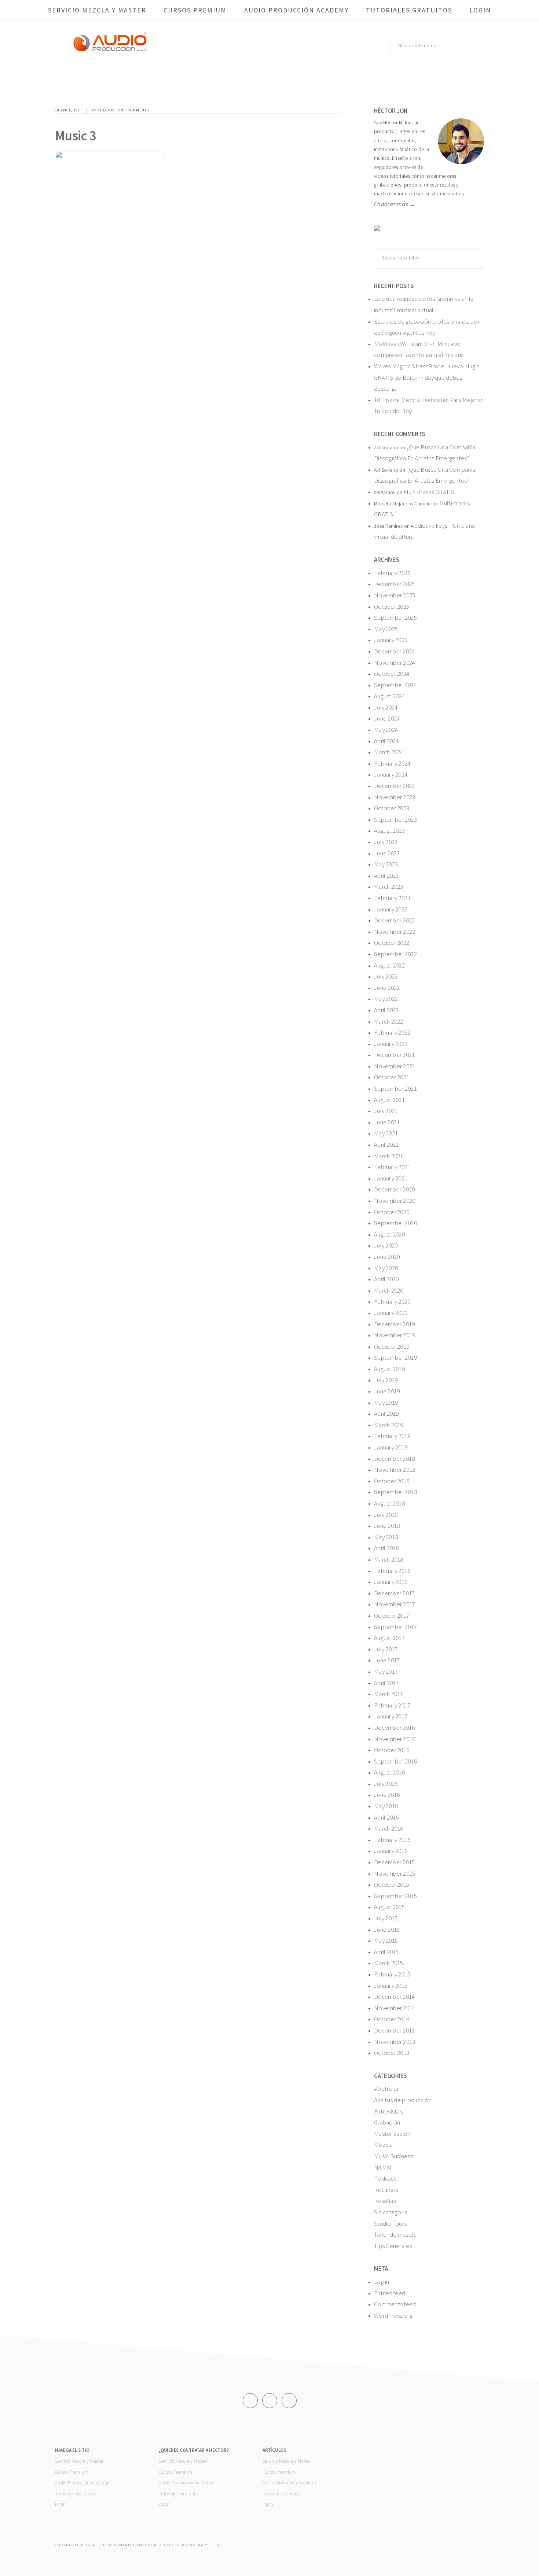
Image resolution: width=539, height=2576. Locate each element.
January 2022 (391, 1044)
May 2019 (386, 1403)
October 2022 (392, 943)
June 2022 (387, 988)
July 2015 (386, 1918)
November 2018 (395, 1470)
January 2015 (391, 1986)
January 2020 (391, 1313)
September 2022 (395, 954)
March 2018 (389, 1559)
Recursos (386, 2190)
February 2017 (392, 1705)
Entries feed (390, 2293)
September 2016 (395, 1761)
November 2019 (395, 1335)
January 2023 (391, 909)
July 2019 (386, 1380)
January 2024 (391, 774)
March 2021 (389, 1156)
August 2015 (389, 1907)
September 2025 (395, 618)
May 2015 (386, 1941)
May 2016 (386, 1806)
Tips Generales (393, 2246)
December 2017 (395, 1593)
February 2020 (392, 1301)
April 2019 (386, 1414)
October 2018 (392, 1481)
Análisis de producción (403, 2100)
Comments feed (395, 2304)
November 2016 (395, 1739)
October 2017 (392, 1615)
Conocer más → (395, 204)
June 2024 (387, 718)
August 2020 (389, 1234)
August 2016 (389, 1772)
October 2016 (392, 1750)
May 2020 (386, 1268)
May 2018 (386, 1537)
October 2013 (392, 2053)
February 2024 (392, 763)
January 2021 (391, 1178)
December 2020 (395, 1189)
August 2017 (389, 1638)
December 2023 (395, 786)
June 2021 (387, 1122)
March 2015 (389, 1963)
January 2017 (391, 1716)
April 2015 (386, 1952)
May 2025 (386, 629)
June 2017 (387, 1660)
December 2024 (395, 651)
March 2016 (389, 1828)
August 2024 (389, 696)
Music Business (393, 2156)
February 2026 (392, 573)
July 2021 (386, 1111)
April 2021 (386, 1145)
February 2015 (392, 1974)
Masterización (392, 2134)
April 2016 (386, 1817)
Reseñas (385, 2201)
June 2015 (387, 1930)
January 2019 (391, 1447)
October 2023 (392, 808)
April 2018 (386, 1548)
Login (60, 2504)
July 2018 (386, 1515)
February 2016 (392, 1840)
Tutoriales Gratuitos (75, 2494)
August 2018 (389, 1503)
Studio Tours (390, 2223)
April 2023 (386, 876)
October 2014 (392, 2019)
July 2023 (386, 842)
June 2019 (387, 1391)
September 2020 (395, 1223)
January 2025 (391, 640)
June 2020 (387, 1257)
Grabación (387, 2122)
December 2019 (395, 1324)
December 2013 (395, 2030)
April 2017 (386, 1683)
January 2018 (391, 1582)
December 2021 (395, 1055)
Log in (382, 2282)
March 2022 (389, 1021)
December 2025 (395, 584)
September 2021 (395, 1088)
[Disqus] (198, 307)
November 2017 (395, 1604)
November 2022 (395, 932)
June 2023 (387, 853)
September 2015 (395, 1896)
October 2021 (392, 1077)
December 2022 (395, 920)
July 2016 (386, 1784)
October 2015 (392, 1884)
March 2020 (389, 1290)
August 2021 (389, 1100)
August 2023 (389, 830)
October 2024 (392, 674)
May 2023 (386, 864)
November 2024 (395, 663)
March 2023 (389, 887)
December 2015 (395, 1862)
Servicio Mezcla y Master (79, 2461)
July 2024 (386, 707)
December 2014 (395, 1997)
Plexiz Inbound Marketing (190, 2545)
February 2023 (392, 898)
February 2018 (392, 1571)
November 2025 (395, 595)
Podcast (385, 2178)
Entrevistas (388, 2111)
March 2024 (389, 752)
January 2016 (391, 1851)
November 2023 (395, 797)
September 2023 (395, 819)
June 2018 (387, 1526)
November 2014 (395, 2008)
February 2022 (392, 1032)
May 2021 (386, 1133)
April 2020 (386, 1279)
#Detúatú (386, 2089)
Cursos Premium (72, 2472)
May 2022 (386, 999)
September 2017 (395, 1627)
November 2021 (395, 1066)
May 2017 (386, 1672)
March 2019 (389, 1425)
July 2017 (386, 1649)
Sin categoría (391, 2212)
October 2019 (392, 1346)
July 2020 (386, 1245)
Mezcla (384, 2145)
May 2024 (386, 730)
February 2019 (392, 1436)
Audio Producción (110, 49)
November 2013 (395, 2042)
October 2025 (392, 607)
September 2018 (395, 1492)
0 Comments (137, 110)
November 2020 (395, 1201)
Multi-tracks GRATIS (429, 492)
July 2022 (386, 976)
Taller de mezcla (395, 2234)
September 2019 (395, 1357)
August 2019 (389, 1369)
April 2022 (386, 1010)
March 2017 (389, 1694)
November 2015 (395, 1873)
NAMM (383, 2167)
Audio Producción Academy (82, 2483)
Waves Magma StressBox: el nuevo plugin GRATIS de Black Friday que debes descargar (427, 377)
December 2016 (395, 1728)
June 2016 (387, 1795)
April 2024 (386, 741)
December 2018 (395, 1459)
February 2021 (392, 1167)
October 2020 (392, 1212)
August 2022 (389, 965)
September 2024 (395, 685)
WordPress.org (393, 2315)
